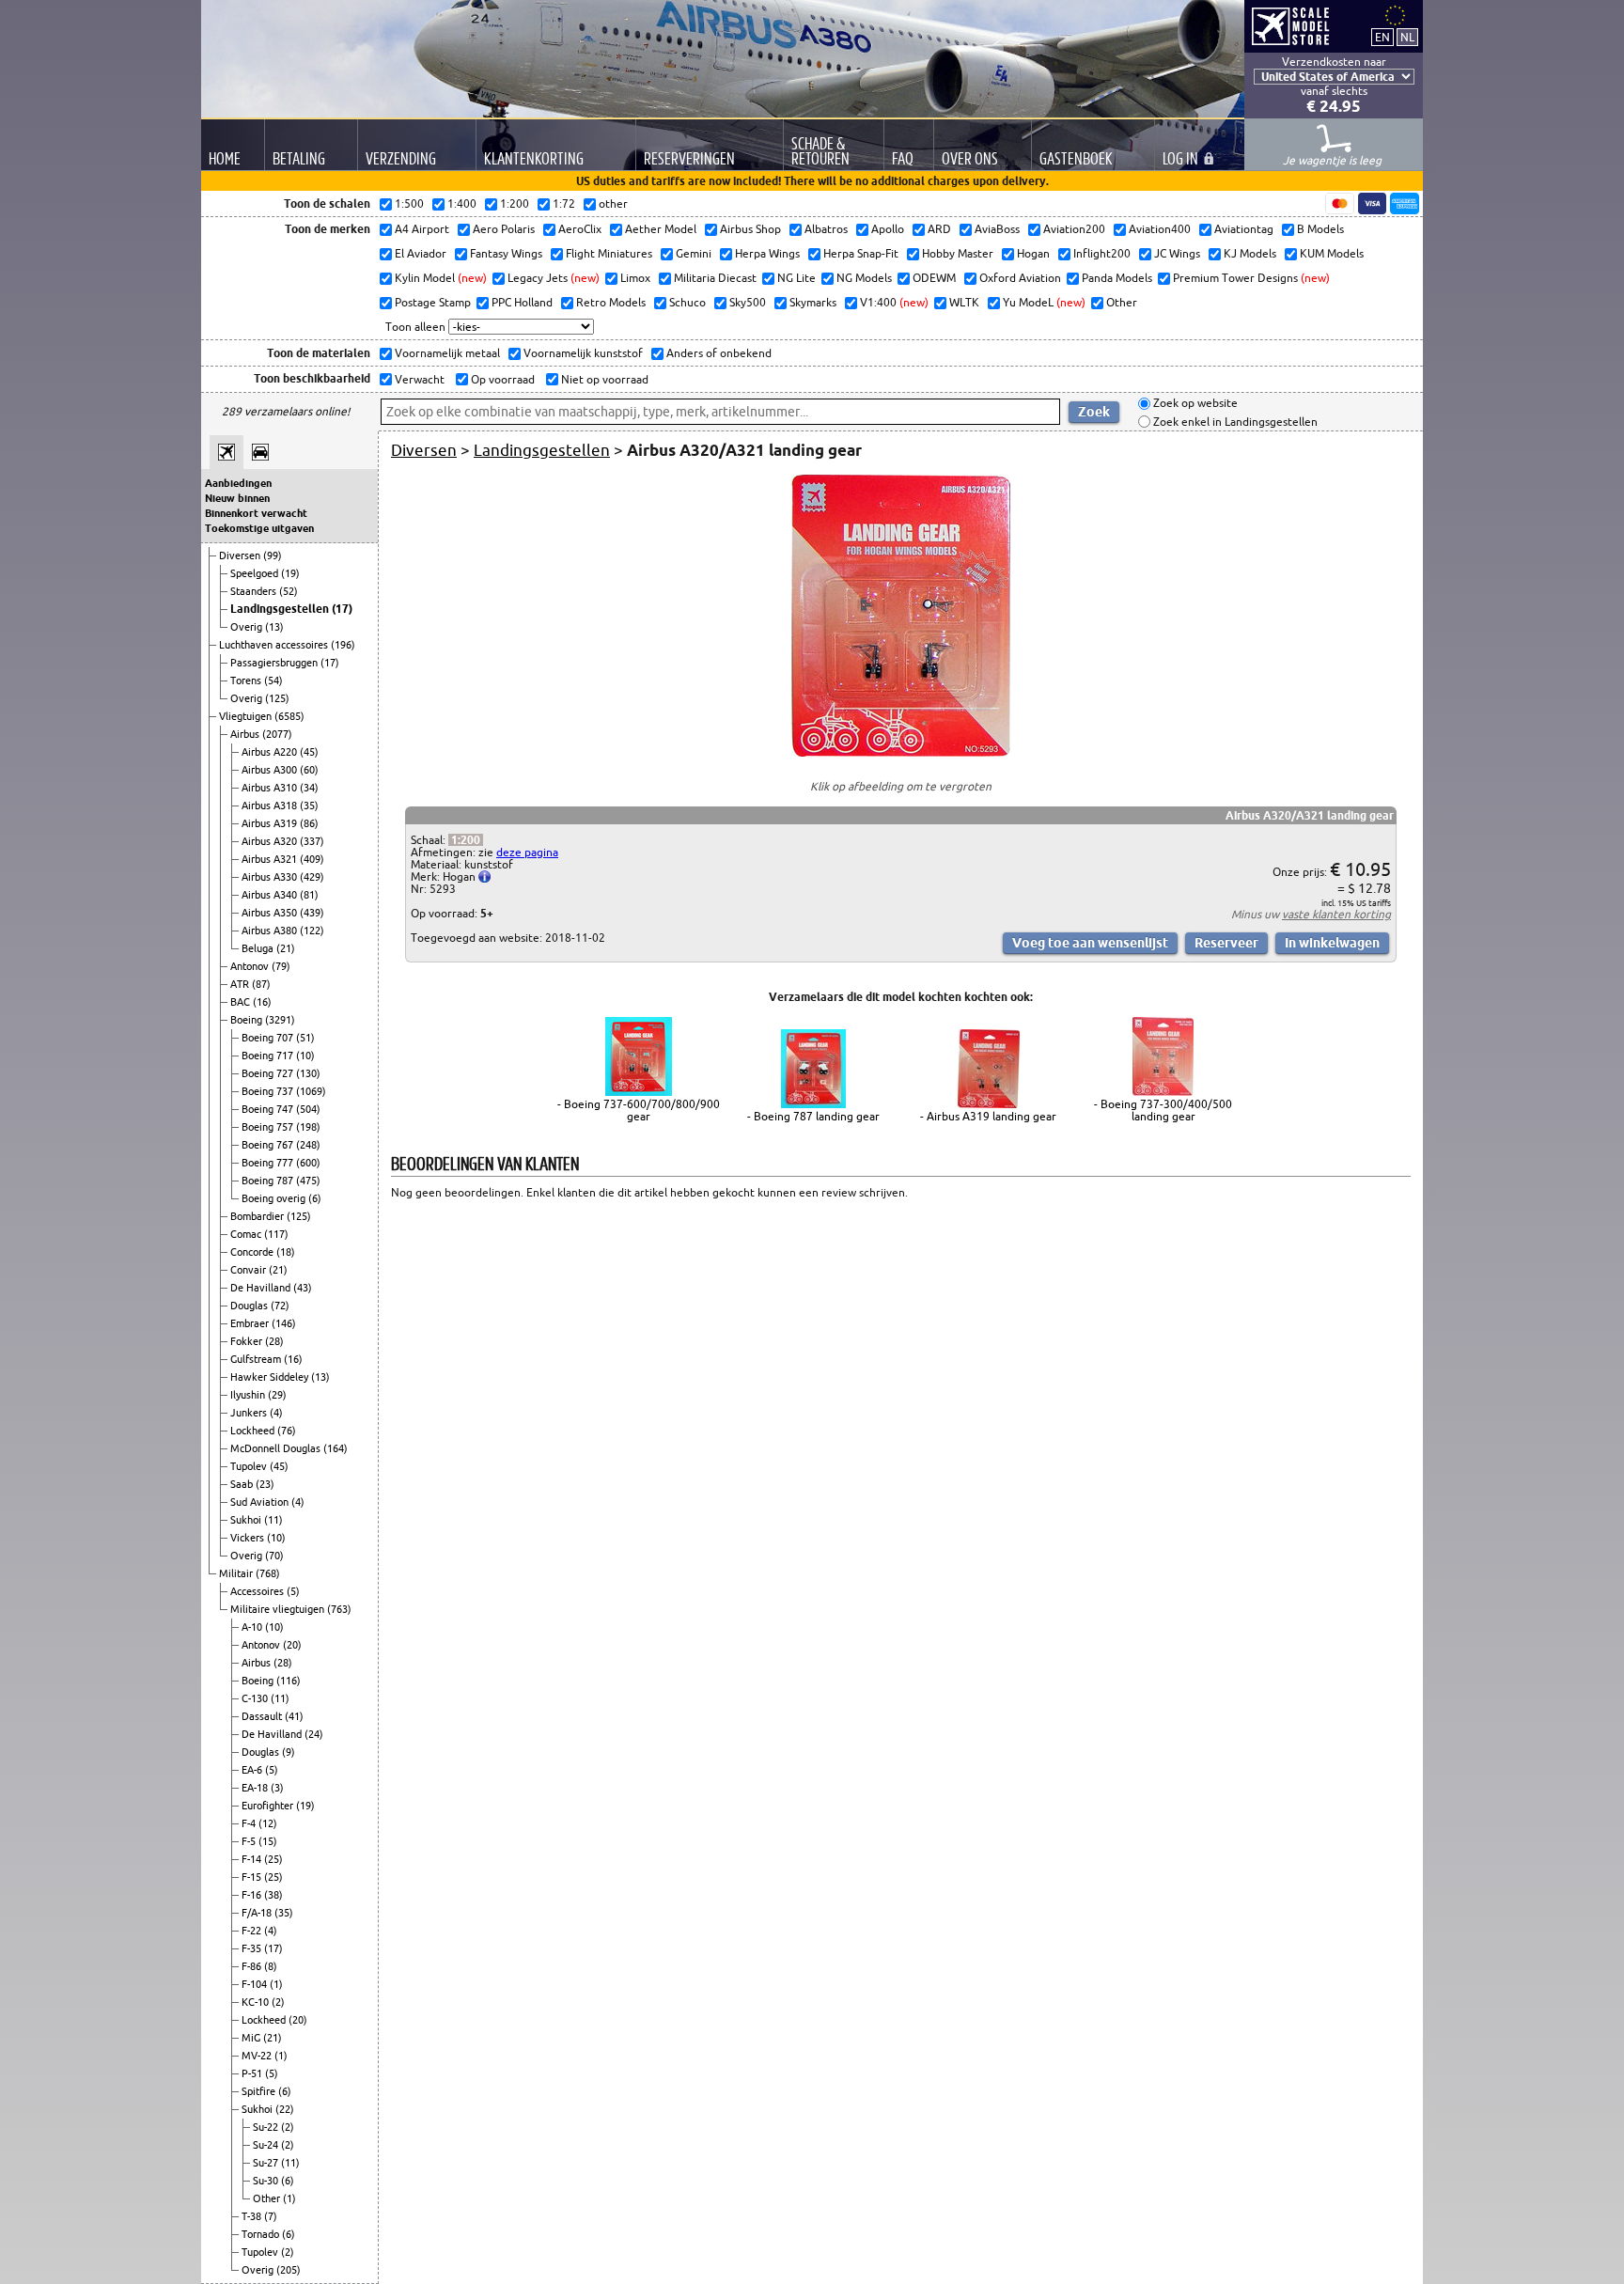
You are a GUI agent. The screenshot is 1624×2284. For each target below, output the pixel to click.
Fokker (248, 1341)
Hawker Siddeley (271, 1377)
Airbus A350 (271, 913)
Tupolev (250, 1466)
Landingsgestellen (281, 609)
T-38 (253, 2216)
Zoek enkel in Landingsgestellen (1234, 422)
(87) (261, 984)
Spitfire (260, 2091)
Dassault (263, 1716)
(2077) (277, 734)
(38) (273, 1895)
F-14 (253, 1859)
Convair (250, 1270)
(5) (293, 1591)
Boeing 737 (269, 1091)
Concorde (253, 1252)
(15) (268, 1841)
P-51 (253, 2073)
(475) (308, 1181)
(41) (294, 1716)
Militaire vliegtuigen (279, 1609)
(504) (308, 1109)
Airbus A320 (271, 841)
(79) (281, 966)
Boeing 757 (269, 1127)
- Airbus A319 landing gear (988, 1116)
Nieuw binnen (237, 498)
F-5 (250, 1841)
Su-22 (267, 2127)
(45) (309, 752)
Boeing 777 (269, 1163)
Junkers (250, 1413)
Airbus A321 (271, 859)
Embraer (251, 1323)
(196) (343, 645)
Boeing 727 (269, 1073)
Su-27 (267, 2163)
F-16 (253, 1895)
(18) (286, 1252)
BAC (242, 1002)
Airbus (246, 734)
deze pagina (527, 852)
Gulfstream (257, 1359)
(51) (305, 1038)
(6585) (289, 716)
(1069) (311, 1091)
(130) (308, 1073)
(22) (285, 2109)
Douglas (250, 1306)
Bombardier (258, 1216)
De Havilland (262, 1288)
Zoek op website (1194, 404)
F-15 (253, 1877)
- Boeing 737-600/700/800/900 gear (639, 1110)
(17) (342, 609)
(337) (312, 841)
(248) (308, 1145)
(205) (289, 2270)
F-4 (250, 1823)
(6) (315, 1198)
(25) (273, 1859)
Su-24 (267, 2145)
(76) (287, 1431)
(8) (271, 1966)
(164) (336, 1448)
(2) (278, 2002)
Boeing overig (275, 1198)
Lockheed (254, 1431)
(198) (308, 1127)
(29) (277, 1395)
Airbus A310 (271, 788)
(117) (276, 1234)
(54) (273, 681)
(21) (286, 948)
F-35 (253, 1948)
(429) (312, 877)
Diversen (241, 555)
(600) (308, 1163)
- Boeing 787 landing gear (813, 1116)
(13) (274, 627)
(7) (271, 2216)
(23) (265, 1484)
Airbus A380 (271, 931)
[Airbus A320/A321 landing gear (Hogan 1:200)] (901, 752)
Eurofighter (269, 1806)
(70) (274, 1556)
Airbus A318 (271, 806)
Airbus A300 (271, 770)
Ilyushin (249, 1395)
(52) (289, 591)
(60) (309, 770)
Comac (247, 1234)
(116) (289, 1681)
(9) (289, 1752)
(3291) (280, 1020)
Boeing (248, 1020)
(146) (284, 1323)
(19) (290, 573)
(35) (309, 806)
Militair (237, 1573)
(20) (292, 1645)
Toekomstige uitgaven (259, 528)
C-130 (256, 1698)
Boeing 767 (269, 1145)
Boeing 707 (269, 1038)
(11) (273, 1520)
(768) (268, 1573)
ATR (241, 984)
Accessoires (258, 1591)
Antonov (251, 966)
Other (268, 2198)
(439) (312, 913)
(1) (276, 1984)
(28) (274, 1341)
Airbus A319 (271, 823)
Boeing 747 (269, 1109)
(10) (305, 1056)
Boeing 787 (269, 1181)
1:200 (466, 840)
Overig (248, 627)
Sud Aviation (261, 1502)
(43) (303, 1288)
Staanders (255, 591)
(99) (273, 555)
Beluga (259, 948)
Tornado (262, 2234)
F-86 (253, 1966)
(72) (280, 1306)
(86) (309, 823)
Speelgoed (256, 573)
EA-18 (256, 1788)
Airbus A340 (271, 895)
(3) (277, 1788)
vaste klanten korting (1336, 914)
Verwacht (418, 379)
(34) (309, 788)
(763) (339, 1609)
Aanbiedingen (238, 483)
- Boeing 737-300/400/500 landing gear (1163, 1110)
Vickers (249, 1538)
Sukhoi (247, 1520)
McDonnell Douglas (277, 1448)
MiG (252, 2038)
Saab (243, 1484)
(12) (268, 1823)
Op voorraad (501, 379)
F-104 (256, 1984)
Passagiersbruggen (275, 663)
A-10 (253, 1627)
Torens (247, 681)
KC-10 (257, 2002)
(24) (314, 1734)
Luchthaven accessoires (275, 645)
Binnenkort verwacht (256, 513)
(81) (309, 895)
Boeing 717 (269, 1056)
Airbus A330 (271, 877)
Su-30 (267, 2181)
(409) (312, 859)
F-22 (253, 1931)
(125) (277, 698)
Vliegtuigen (247, 716)
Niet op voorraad (603, 379)
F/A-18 (258, 1913)
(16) (262, 1002)
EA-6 (253, 1770)
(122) (312, 931)
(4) (276, 1413)
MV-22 (258, 2056)
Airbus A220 (271, 752)
